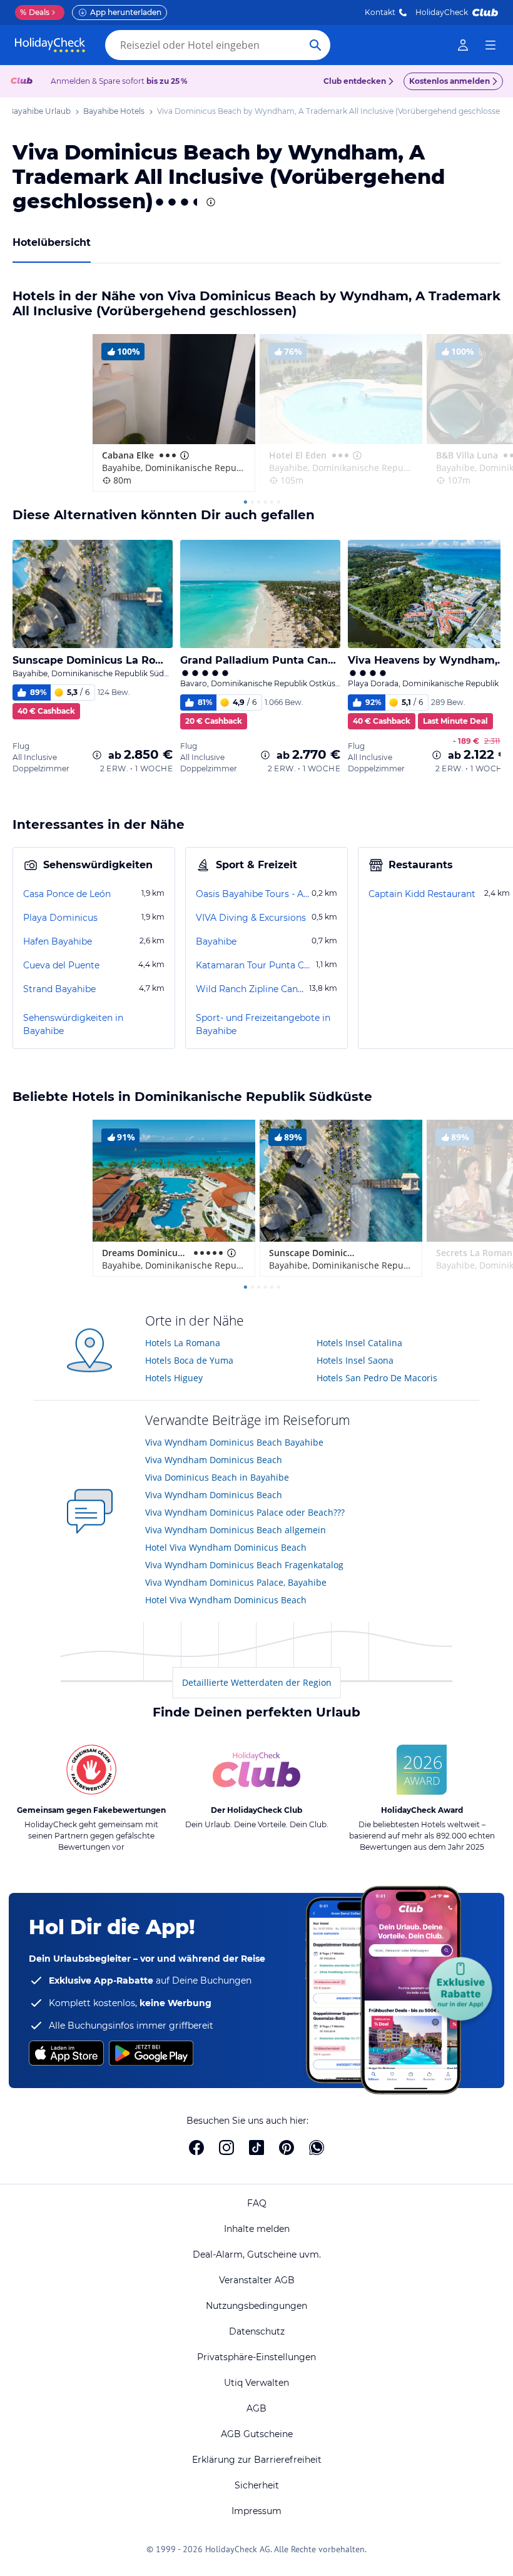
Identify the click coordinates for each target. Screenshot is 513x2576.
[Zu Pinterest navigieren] (287, 2148)
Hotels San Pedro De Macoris (377, 1378)
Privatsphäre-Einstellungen (256, 2357)
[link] (463, 45)
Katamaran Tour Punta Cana (255, 965)
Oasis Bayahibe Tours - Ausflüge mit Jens (252, 894)
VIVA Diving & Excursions (251, 918)
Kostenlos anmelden (450, 81)
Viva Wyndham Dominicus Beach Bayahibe (234, 1442)
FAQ (257, 2203)
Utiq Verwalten (256, 2383)
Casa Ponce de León (67, 894)
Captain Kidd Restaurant (422, 894)
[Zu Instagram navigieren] (226, 2148)
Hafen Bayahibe (58, 941)
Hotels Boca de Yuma (189, 1360)
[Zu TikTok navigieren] (256, 2148)
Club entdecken (355, 81)
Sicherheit (257, 2485)
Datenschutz (257, 2331)
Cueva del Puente (61, 965)
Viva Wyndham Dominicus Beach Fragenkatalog (244, 1565)
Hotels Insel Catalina (359, 1343)
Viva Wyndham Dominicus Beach (214, 1460)
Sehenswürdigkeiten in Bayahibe (73, 1024)
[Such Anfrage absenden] (315, 45)
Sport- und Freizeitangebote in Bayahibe (263, 1024)
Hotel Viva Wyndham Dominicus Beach (226, 1547)
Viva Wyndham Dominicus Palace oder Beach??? (245, 1512)
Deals (35, 12)
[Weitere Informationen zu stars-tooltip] (210, 202)
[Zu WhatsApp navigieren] (317, 2148)
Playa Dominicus (60, 918)
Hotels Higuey (174, 1378)
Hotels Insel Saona (355, 1360)
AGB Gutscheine (257, 2434)
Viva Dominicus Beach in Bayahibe (217, 1477)
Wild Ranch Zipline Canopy (251, 989)
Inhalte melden (257, 2229)
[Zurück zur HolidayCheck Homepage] (50, 45)
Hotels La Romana (183, 1343)
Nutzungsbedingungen (256, 2306)
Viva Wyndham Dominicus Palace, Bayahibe (236, 1582)
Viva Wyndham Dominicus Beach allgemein (236, 1530)
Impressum (256, 2511)
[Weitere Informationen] (97, 755)
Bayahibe (216, 941)
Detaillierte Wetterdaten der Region (257, 1682)
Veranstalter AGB (257, 2280)
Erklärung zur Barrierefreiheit (257, 2460)
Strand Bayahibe (59, 989)
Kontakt (380, 12)
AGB (256, 2408)
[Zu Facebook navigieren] (196, 2148)
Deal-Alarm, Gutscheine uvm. (257, 2254)
